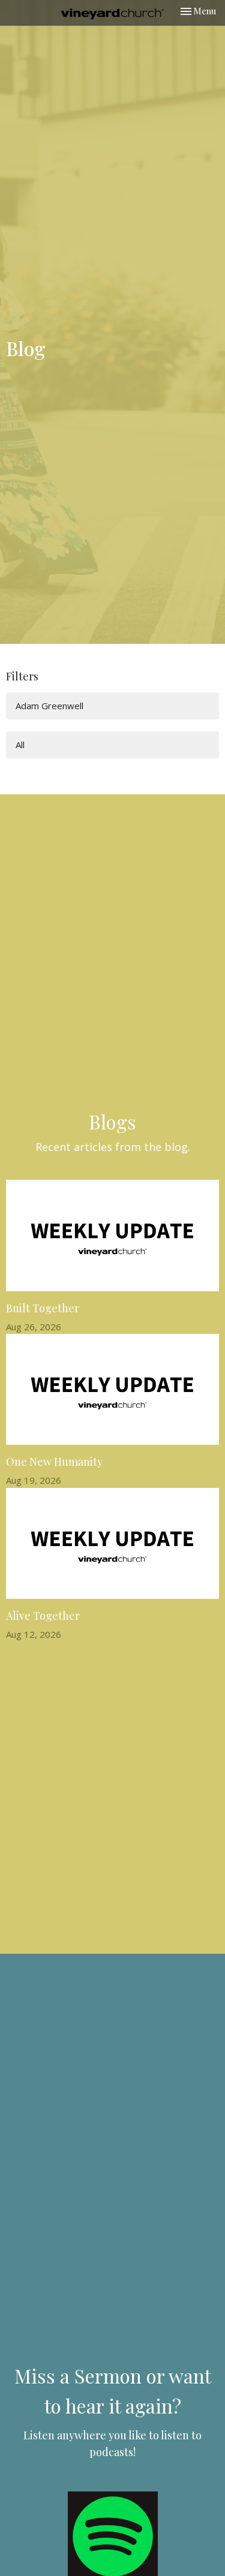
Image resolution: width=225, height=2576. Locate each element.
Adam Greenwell (49, 706)
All (20, 745)
